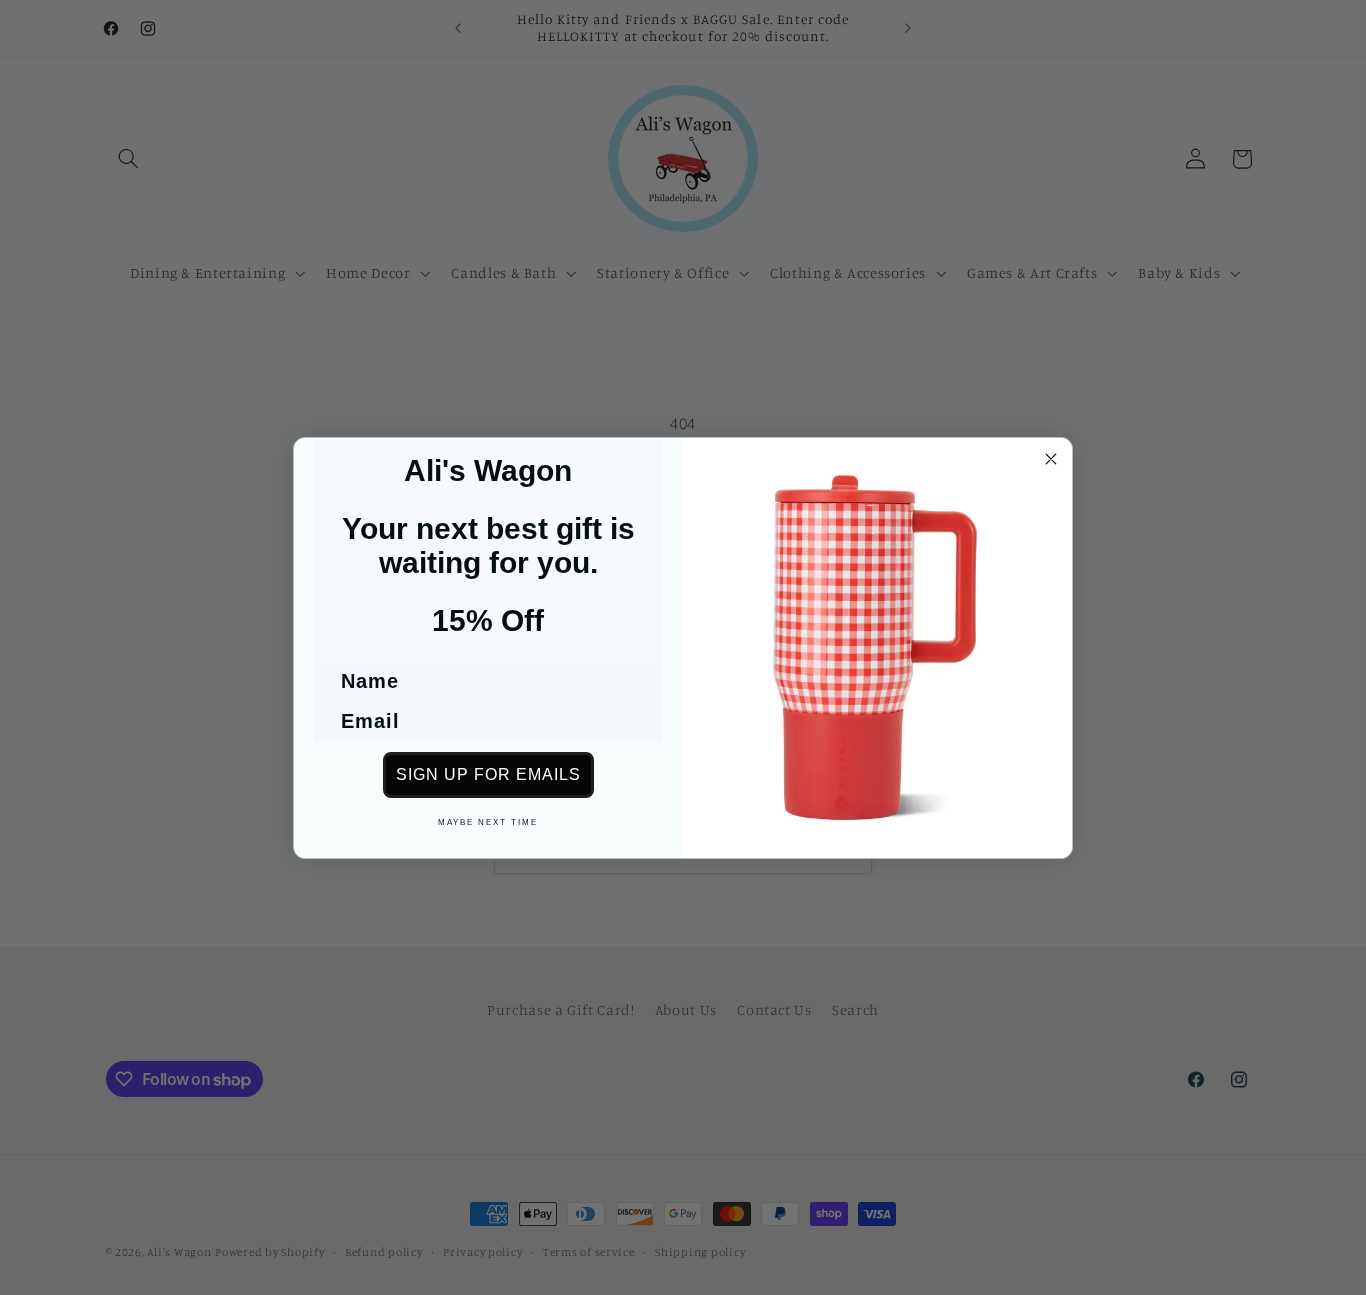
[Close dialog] (1051, 459)
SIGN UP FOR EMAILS (488, 774)
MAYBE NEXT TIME (488, 822)
